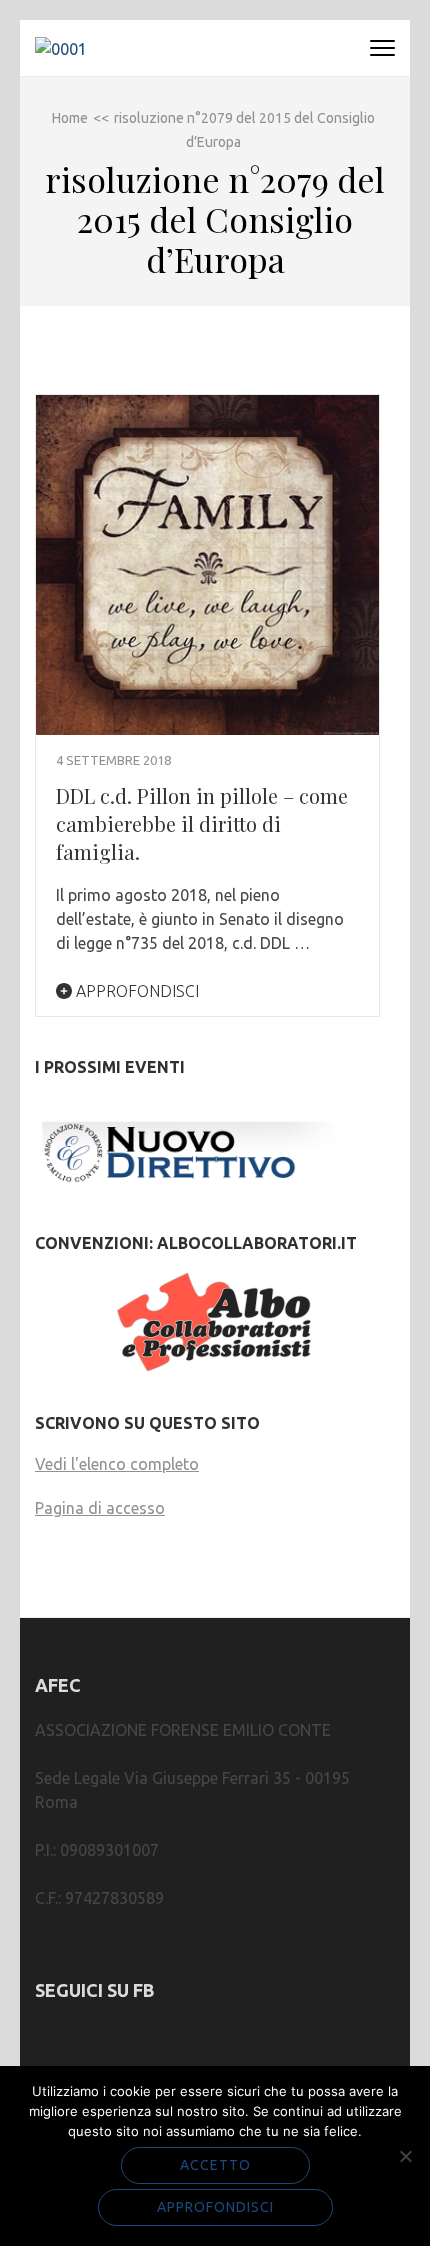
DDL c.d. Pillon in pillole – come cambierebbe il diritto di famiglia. (202, 823)
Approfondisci (135, 991)
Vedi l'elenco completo (117, 1464)
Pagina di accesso (100, 1508)
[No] (405, 2156)
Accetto (215, 2165)
